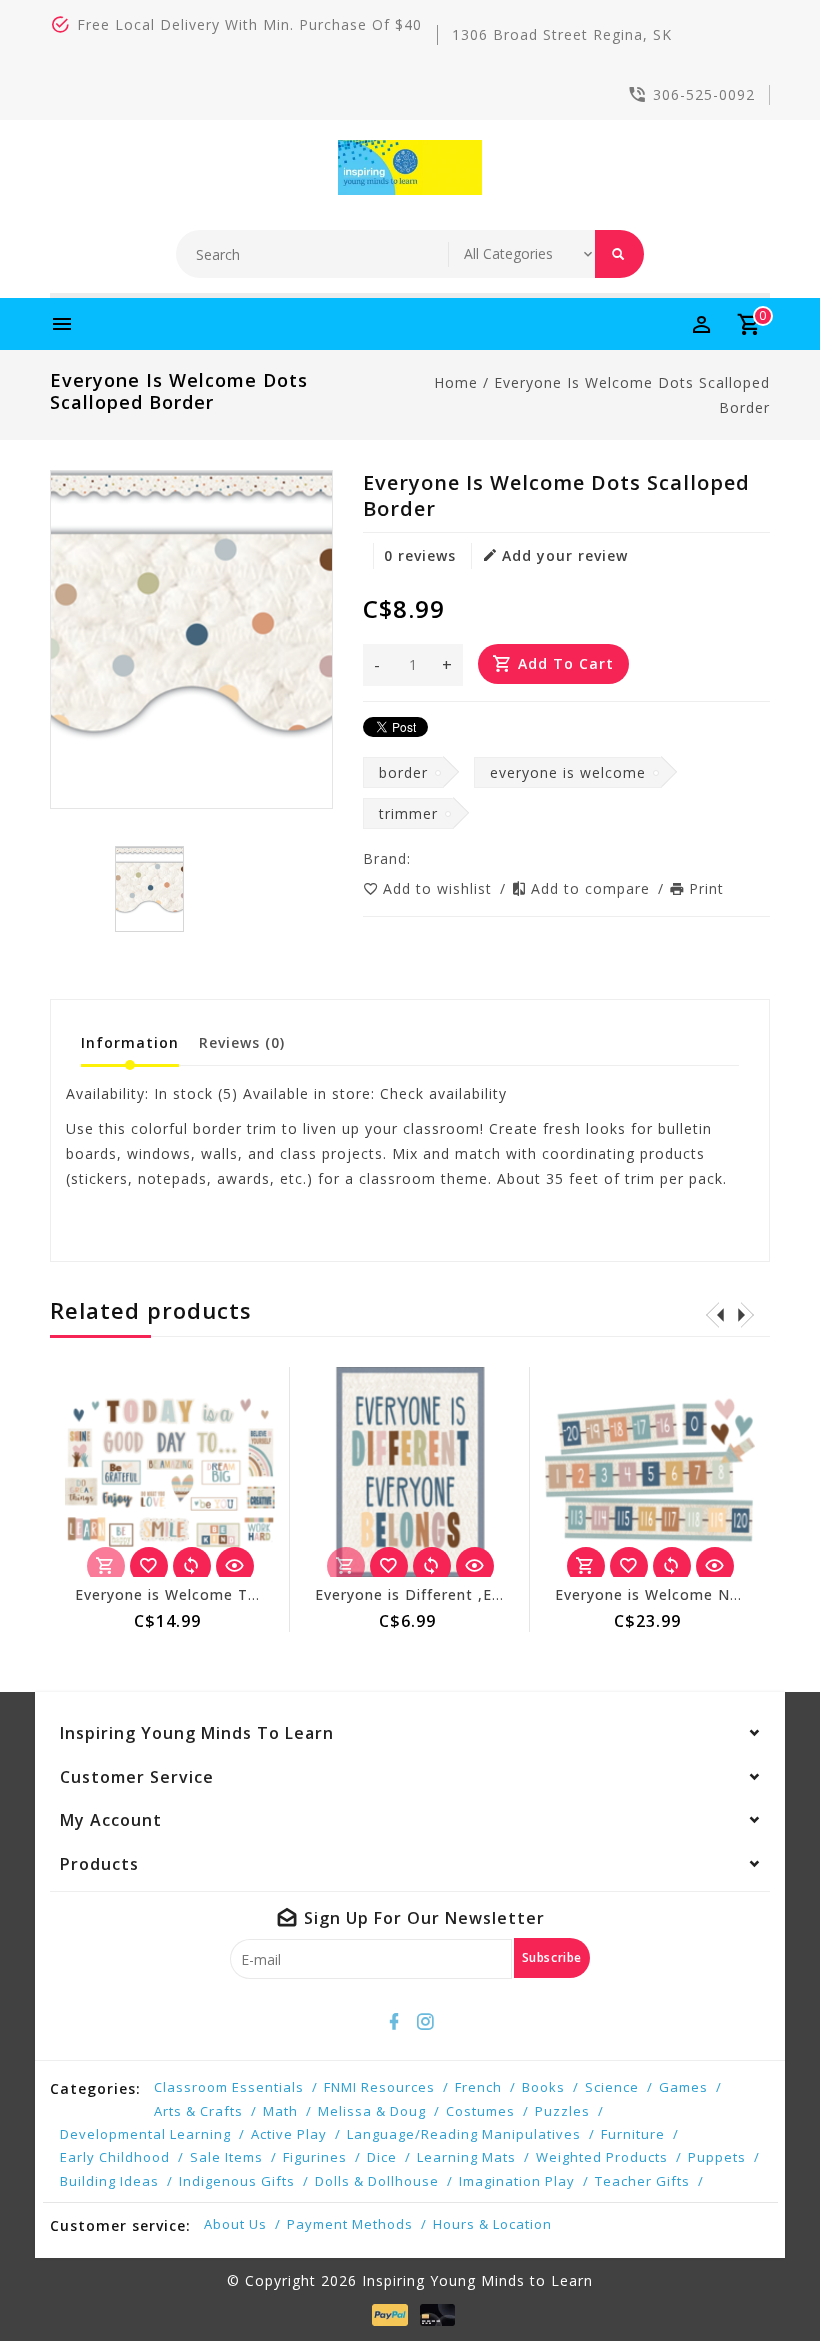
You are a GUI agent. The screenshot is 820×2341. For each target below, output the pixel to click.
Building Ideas (109, 2181)
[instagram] (426, 2022)
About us (235, 2224)
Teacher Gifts (642, 2181)
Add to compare (593, 888)
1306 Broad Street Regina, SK (562, 34)
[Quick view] (235, 1566)
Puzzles (562, 2111)
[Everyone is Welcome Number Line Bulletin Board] (650, 1472)
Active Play (289, 2134)
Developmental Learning (145, 2134)
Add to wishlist (440, 888)
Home (456, 382)
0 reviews (420, 555)
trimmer (408, 813)
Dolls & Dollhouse (377, 2181)
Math (280, 2111)
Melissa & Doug (372, 2111)
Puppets (717, 2157)
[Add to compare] (192, 1566)
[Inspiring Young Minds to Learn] (410, 167)
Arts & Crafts (198, 2111)
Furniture (633, 2134)
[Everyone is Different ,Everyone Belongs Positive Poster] (410, 1472)
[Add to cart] (586, 1566)
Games (683, 2087)
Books (543, 2087)
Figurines (315, 2157)
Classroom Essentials (229, 2087)
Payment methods (350, 2224)
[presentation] (715, 1314)
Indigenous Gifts (237, 2181)
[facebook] (395, 2022)
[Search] (619, 254)
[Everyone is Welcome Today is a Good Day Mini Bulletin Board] (170, 1472)
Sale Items (226, 2157)
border (403, 772)
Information (130, 1042)
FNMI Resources (379, 2087)
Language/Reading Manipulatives (464, 2134)
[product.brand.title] (417, 858)
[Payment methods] (386, 2315)
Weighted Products (602, 2157)
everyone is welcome (568, 772)
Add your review (565, 555)
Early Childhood (115, 2157)
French (478, 2087)
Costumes (480, 2111)
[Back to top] (760, 2281)
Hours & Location (492, 2224)
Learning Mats (466, 2157)
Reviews (242, 1042)
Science (612, 2087)
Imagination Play (517, 2181)
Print (706, 888)
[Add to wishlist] (149, 1566)
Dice (382, 2157)
